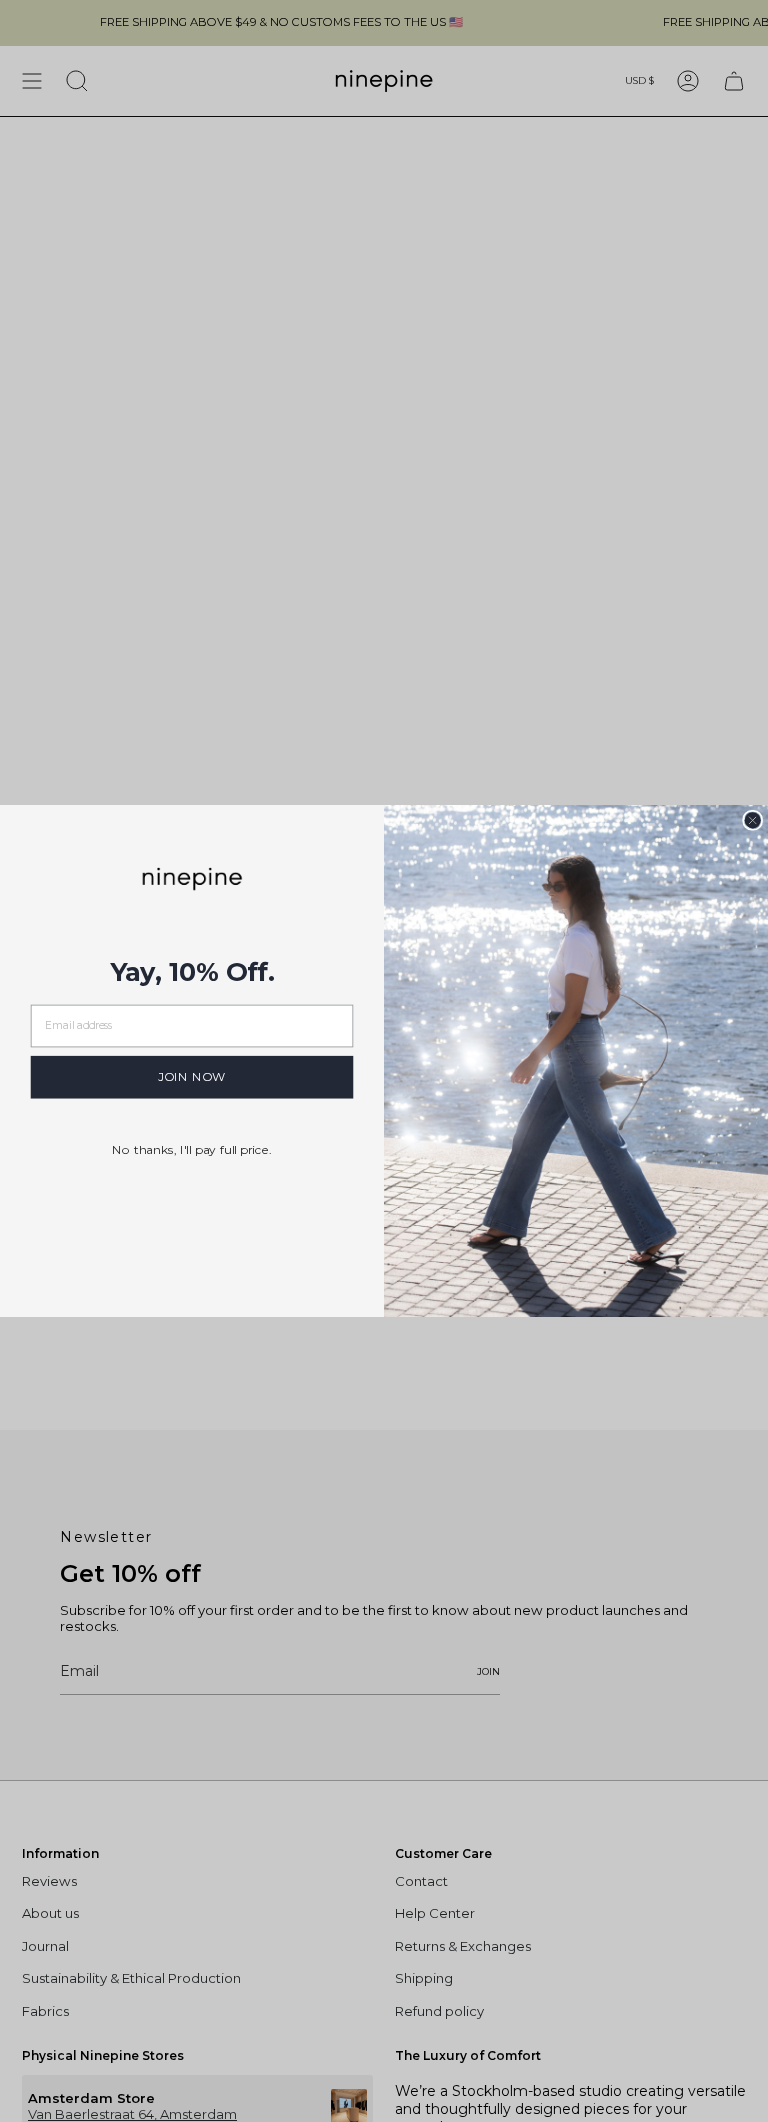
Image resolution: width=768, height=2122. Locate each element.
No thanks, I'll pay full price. (192, 1149)
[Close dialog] (752, 820)
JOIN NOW (192, 1076)
